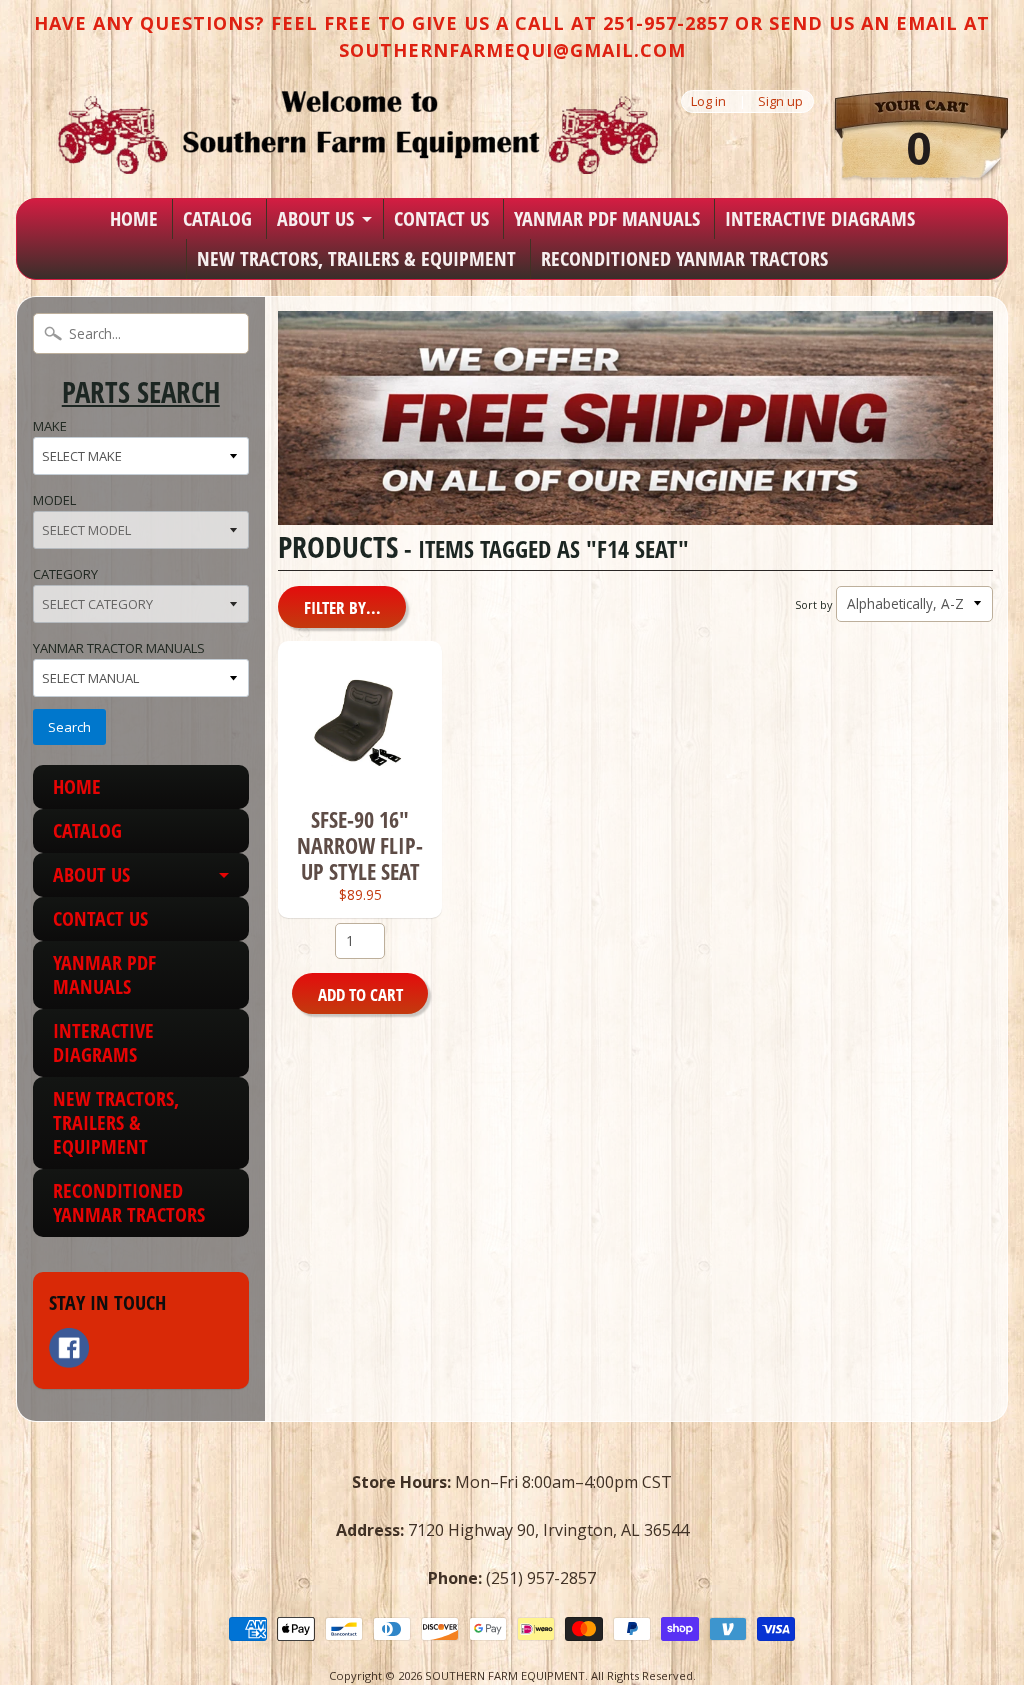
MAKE (50, 426)
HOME (134, 218)
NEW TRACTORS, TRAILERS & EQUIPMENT (356, 258)
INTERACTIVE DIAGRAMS (820, 218)
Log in (708, 101)
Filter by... (342, 607)
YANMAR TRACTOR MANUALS (119, 648)
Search (69, 727)
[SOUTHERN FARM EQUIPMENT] (358, 132)
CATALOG (217, 218)
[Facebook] (69, 1348)
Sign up (780, 101)
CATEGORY (65, 574)
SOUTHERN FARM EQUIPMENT (505, 1675)
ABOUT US (315, 218)
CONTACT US (441, 218)
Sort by (813, 604)
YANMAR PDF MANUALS (607, 218)
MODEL (54, 500)
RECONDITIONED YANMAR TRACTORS (684, 258)
